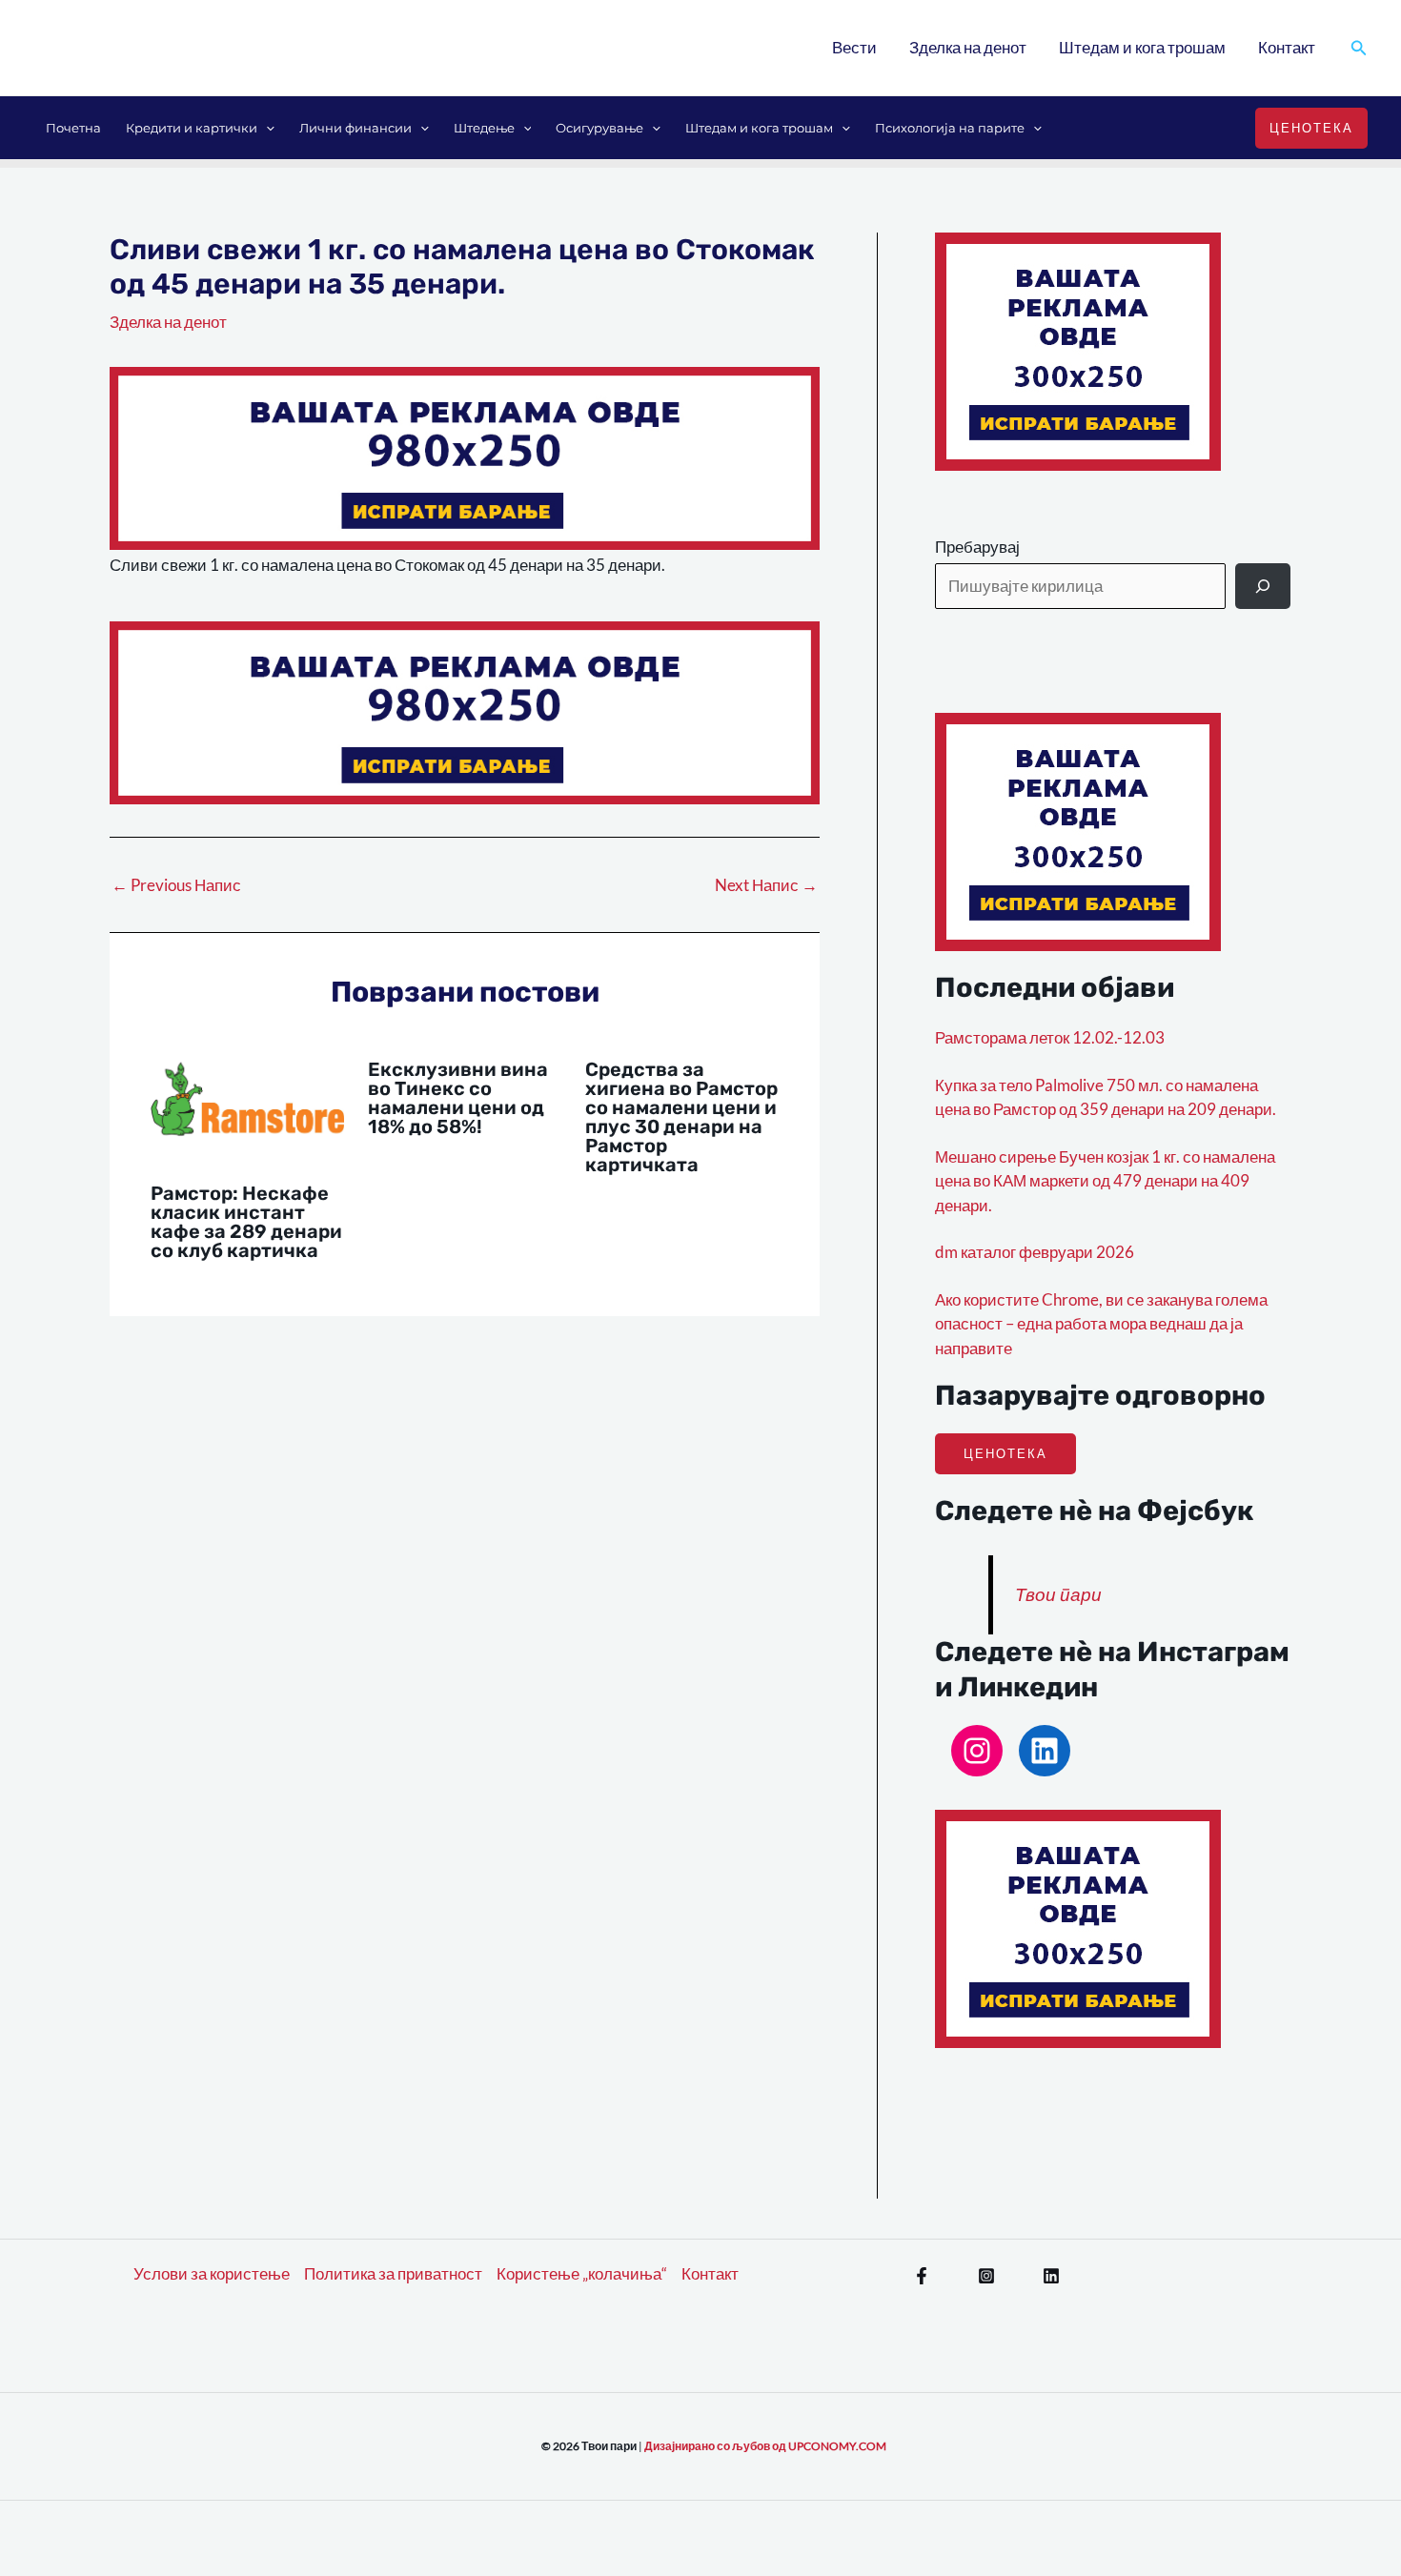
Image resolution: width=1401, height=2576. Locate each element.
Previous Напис (176, 885)
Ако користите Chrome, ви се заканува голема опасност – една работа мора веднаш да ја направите (1101, 1324)
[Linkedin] (1051, 2276)
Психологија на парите (950, 128)
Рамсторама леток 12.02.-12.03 (1050, 1037)
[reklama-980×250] (465, 456)
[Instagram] (977, 1751)
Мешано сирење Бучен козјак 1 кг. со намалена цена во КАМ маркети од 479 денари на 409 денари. (1105, 1181)
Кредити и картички (192, 128)
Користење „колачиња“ (582, 2273)
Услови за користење (212, 2273)
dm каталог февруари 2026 (1035, 1252)
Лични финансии (355, 128)
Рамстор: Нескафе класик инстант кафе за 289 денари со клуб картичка (246, 1222)
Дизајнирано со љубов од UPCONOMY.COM (765, 2446)
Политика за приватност (393, 2273)
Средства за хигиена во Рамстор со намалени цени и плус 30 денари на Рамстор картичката (681, 1117)
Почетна (73, 128)
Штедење (484, 128)
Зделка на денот (968, 47)
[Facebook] (922, 2276)
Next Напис (766, 885)
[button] (1359, 48)
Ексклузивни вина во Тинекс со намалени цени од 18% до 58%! (458, 1098)
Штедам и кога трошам (1142, 47)
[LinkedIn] (1045, 1751)
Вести (854, 47)
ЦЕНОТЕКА (1005, 1453)
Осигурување (599, 128)
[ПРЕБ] (1263, 587)
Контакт (1287, 47)
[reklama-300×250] (1078, 349)
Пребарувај (977, 547)
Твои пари (1058, 1594)
